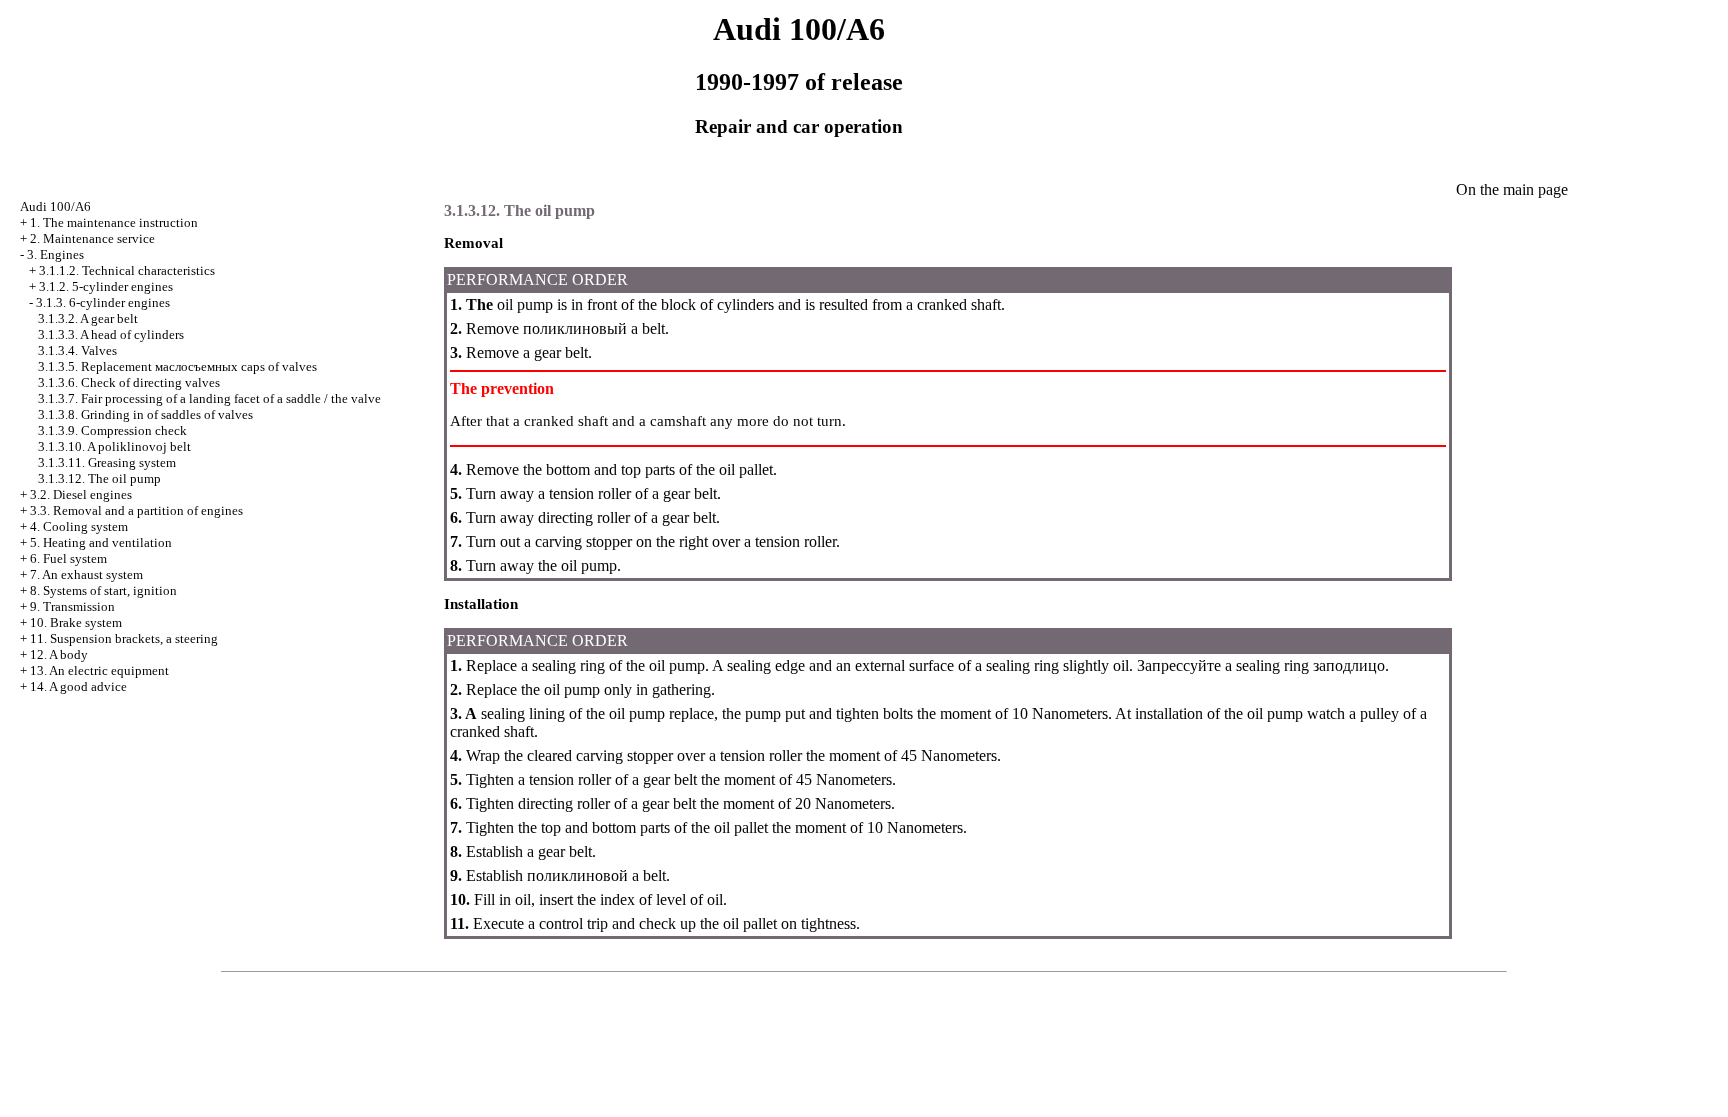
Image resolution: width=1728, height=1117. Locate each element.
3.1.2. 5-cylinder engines (106, 286)
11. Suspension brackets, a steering (124, 638)
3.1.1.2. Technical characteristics (127, 270)
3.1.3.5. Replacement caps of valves (177, 366)
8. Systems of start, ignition (103, 590)
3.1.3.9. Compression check (112, 430)
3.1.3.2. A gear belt (88, 318)
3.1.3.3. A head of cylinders (111, 334)
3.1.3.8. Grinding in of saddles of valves (145, 414)
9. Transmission (72, 606)
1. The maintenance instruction (114, 222)
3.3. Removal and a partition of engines (136, 510)
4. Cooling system (79, 526)
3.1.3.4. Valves (77, 350)
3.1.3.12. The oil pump (99, 478)
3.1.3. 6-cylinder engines (103, 302)
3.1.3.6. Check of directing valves (129, 382)
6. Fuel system (68, 558)
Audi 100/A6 (55, 206)
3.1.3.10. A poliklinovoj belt (114, 446)
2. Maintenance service (92, 238)
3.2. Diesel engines (81, 494)
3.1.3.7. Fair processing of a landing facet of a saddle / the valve (209, 398)
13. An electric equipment (99, 670)
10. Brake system (76, 622)
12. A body (59, 654)
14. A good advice (78, 686)
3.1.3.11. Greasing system (107, 462)
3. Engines (55, 254)
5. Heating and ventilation (101, 542)
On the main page (1512, 189)
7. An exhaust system (86, 574)
